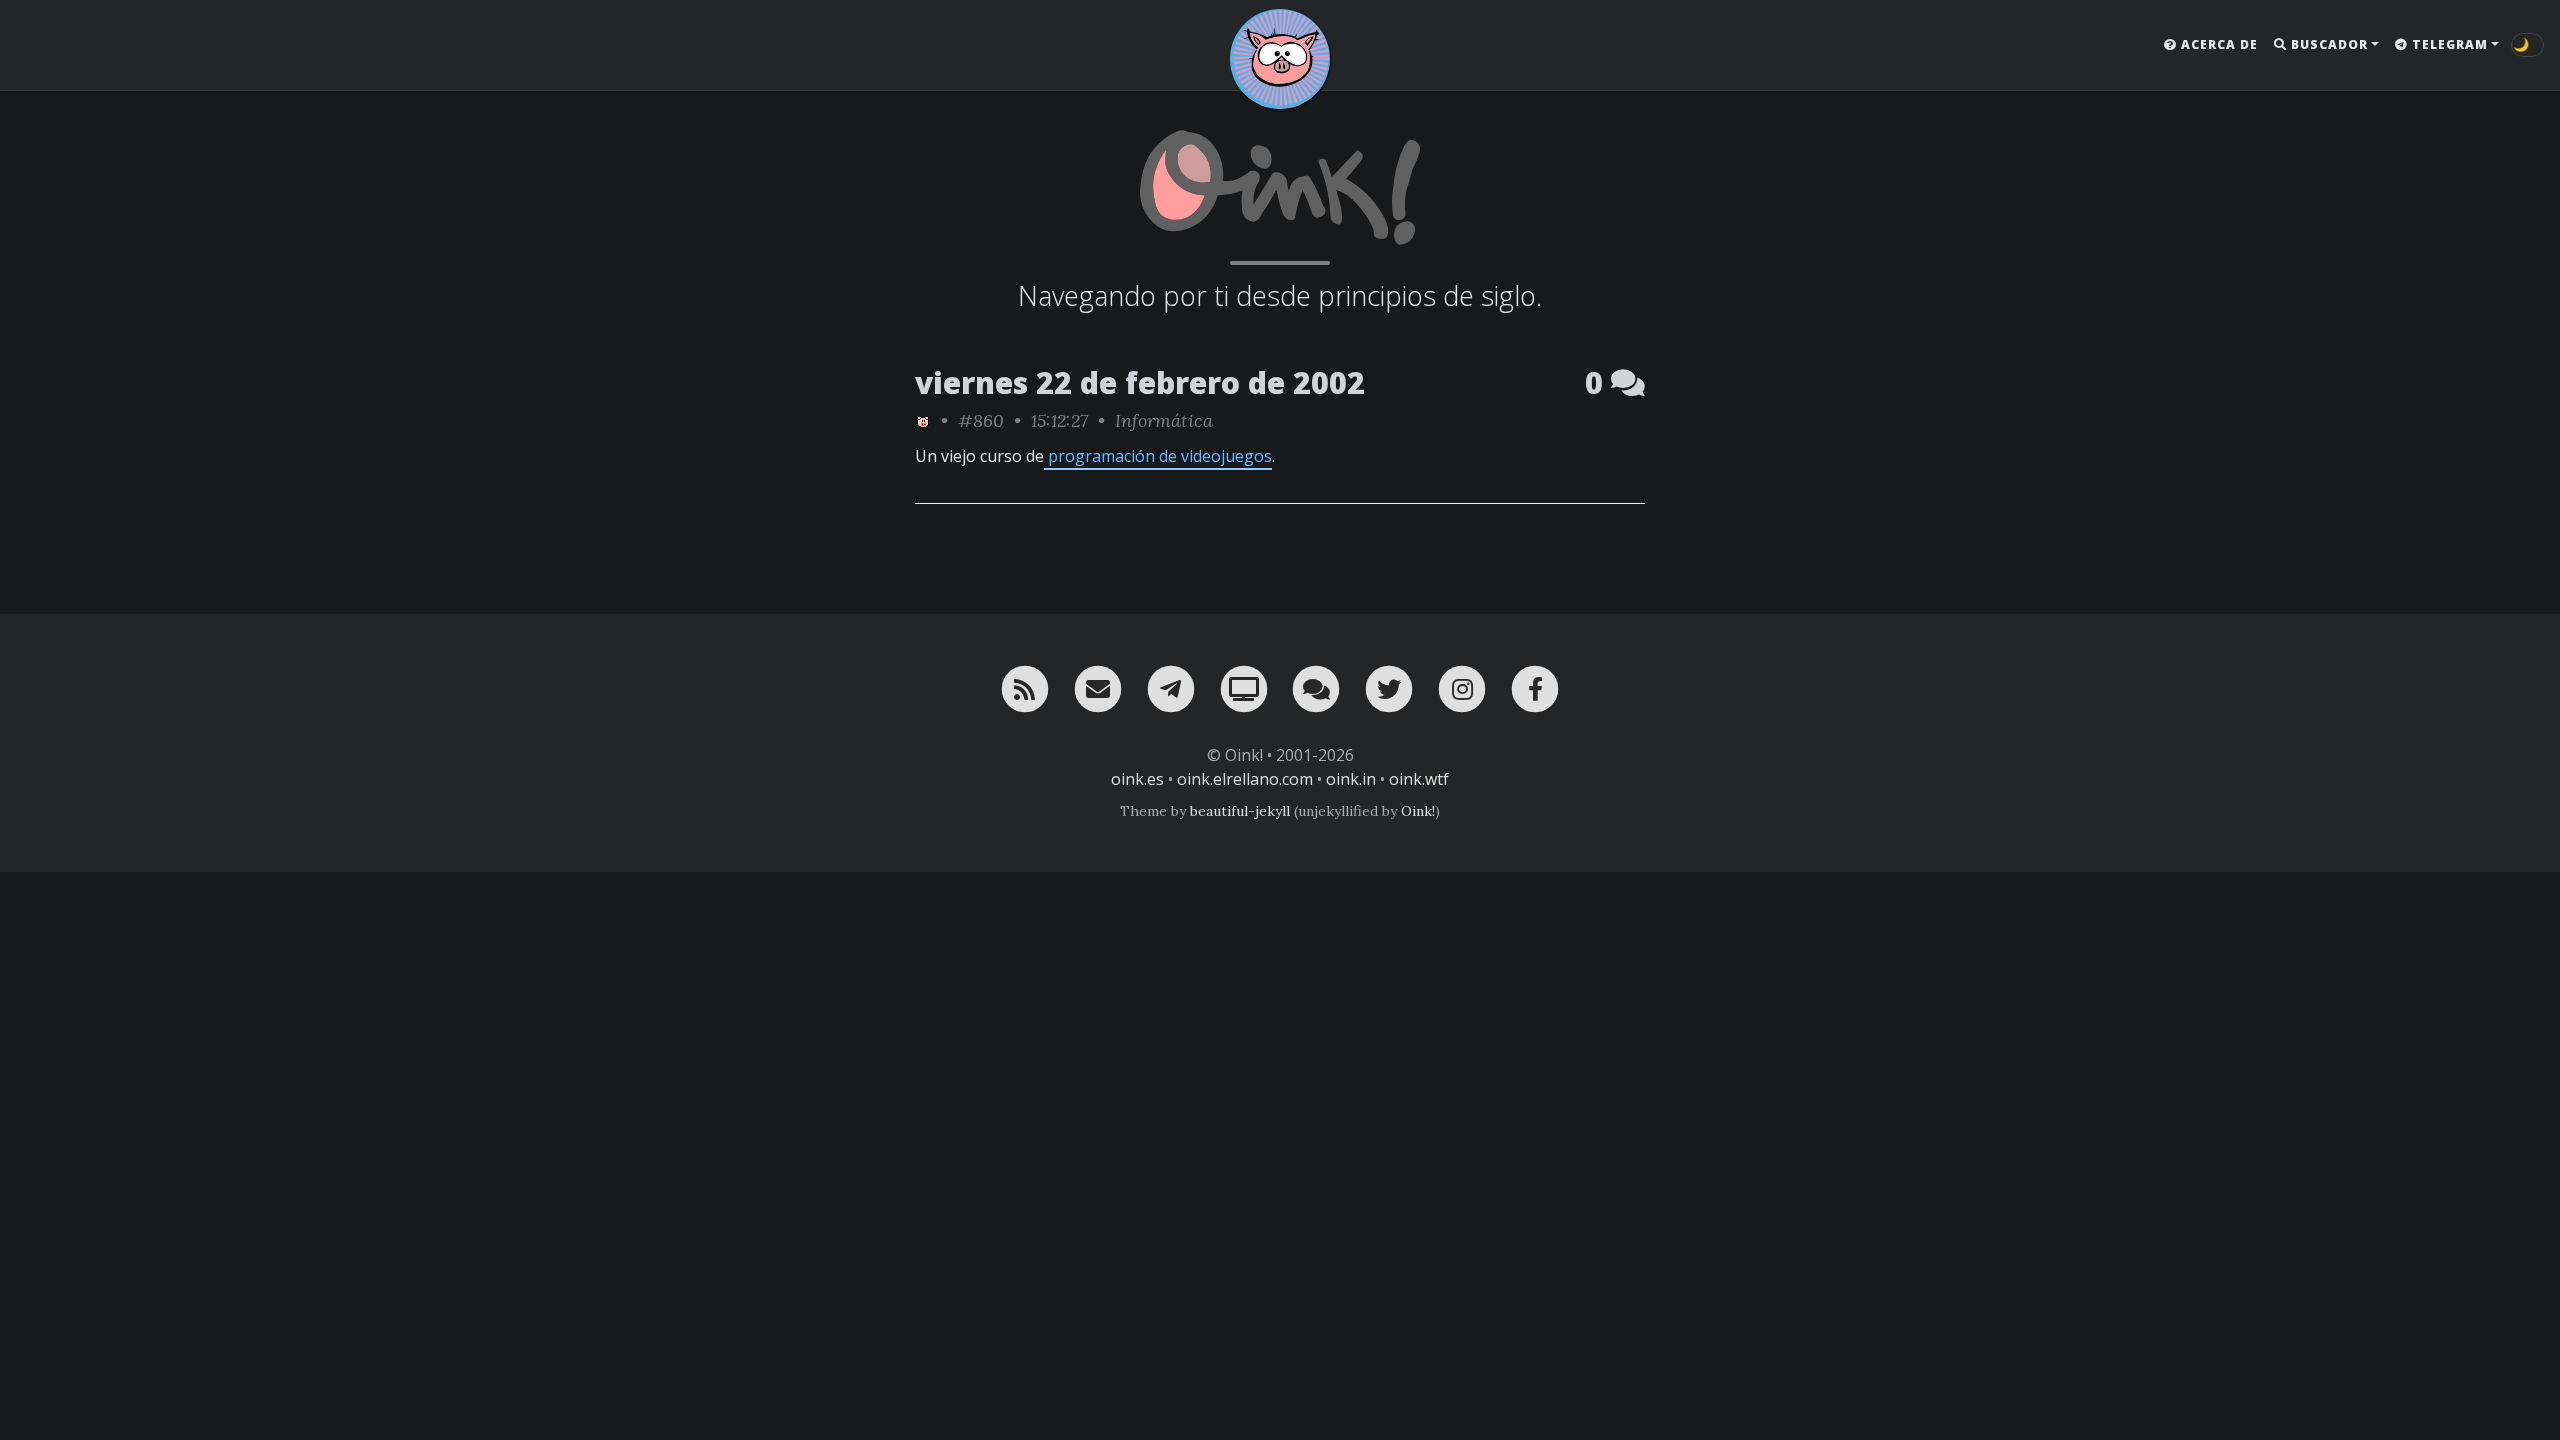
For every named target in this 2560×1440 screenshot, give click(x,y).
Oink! (1418, 811)
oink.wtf (1419, 779)
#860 (981, 420)
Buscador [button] (2327, 44)
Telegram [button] (2448, 44)
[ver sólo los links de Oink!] (923, 420)
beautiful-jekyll (1240, 811)
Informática (1164, 420)
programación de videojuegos (1158, 456)
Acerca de (2217, 44)
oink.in (1351, 779)
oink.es (1137, 779)
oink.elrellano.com (1245, 779)
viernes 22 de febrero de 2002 (1140, 382)
